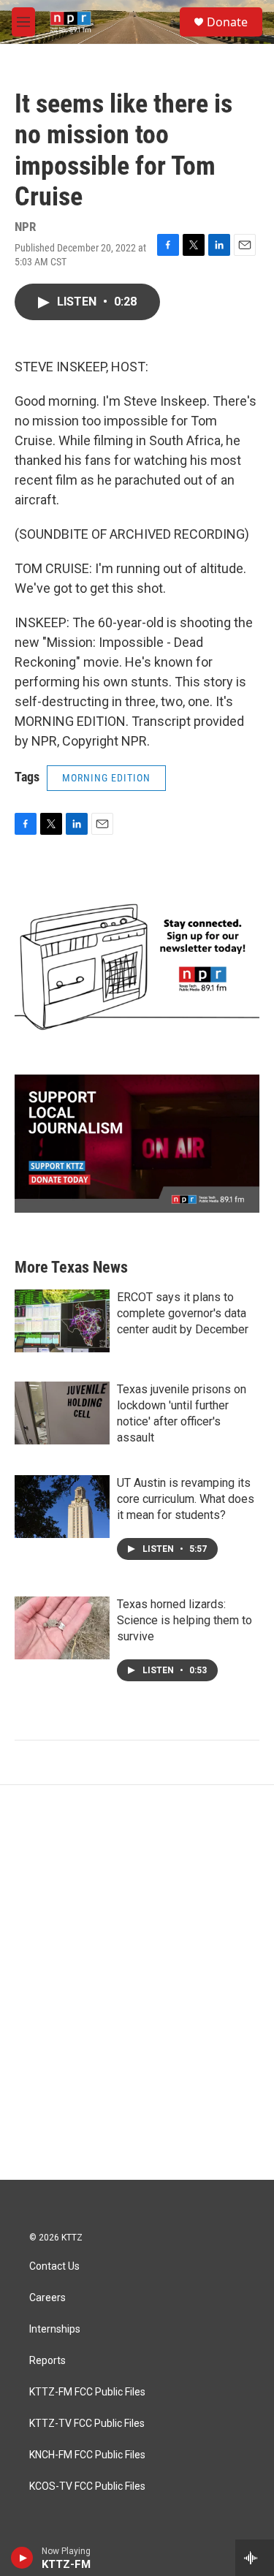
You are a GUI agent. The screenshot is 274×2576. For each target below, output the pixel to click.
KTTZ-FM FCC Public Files (87, 2392)
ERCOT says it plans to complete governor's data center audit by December (183, 1313)
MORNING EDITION (106, 778)
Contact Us (54, 2266)
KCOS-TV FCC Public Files (87, 2486)
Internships (55, 2329)
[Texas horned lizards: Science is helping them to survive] (62, 1628)
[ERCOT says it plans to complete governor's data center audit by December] (62, 1321)
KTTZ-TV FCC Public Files (87, 2424)
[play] (22, 2558)
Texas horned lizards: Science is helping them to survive (184, 1620)
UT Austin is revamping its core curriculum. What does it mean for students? (186, 1499)
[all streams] (255, 2558)
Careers (47, 2298)
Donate (227, 22)
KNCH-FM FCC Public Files (87, 2455)
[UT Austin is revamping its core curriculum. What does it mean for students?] (62, 1507)
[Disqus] (137, 1982)
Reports (47, 2361)
